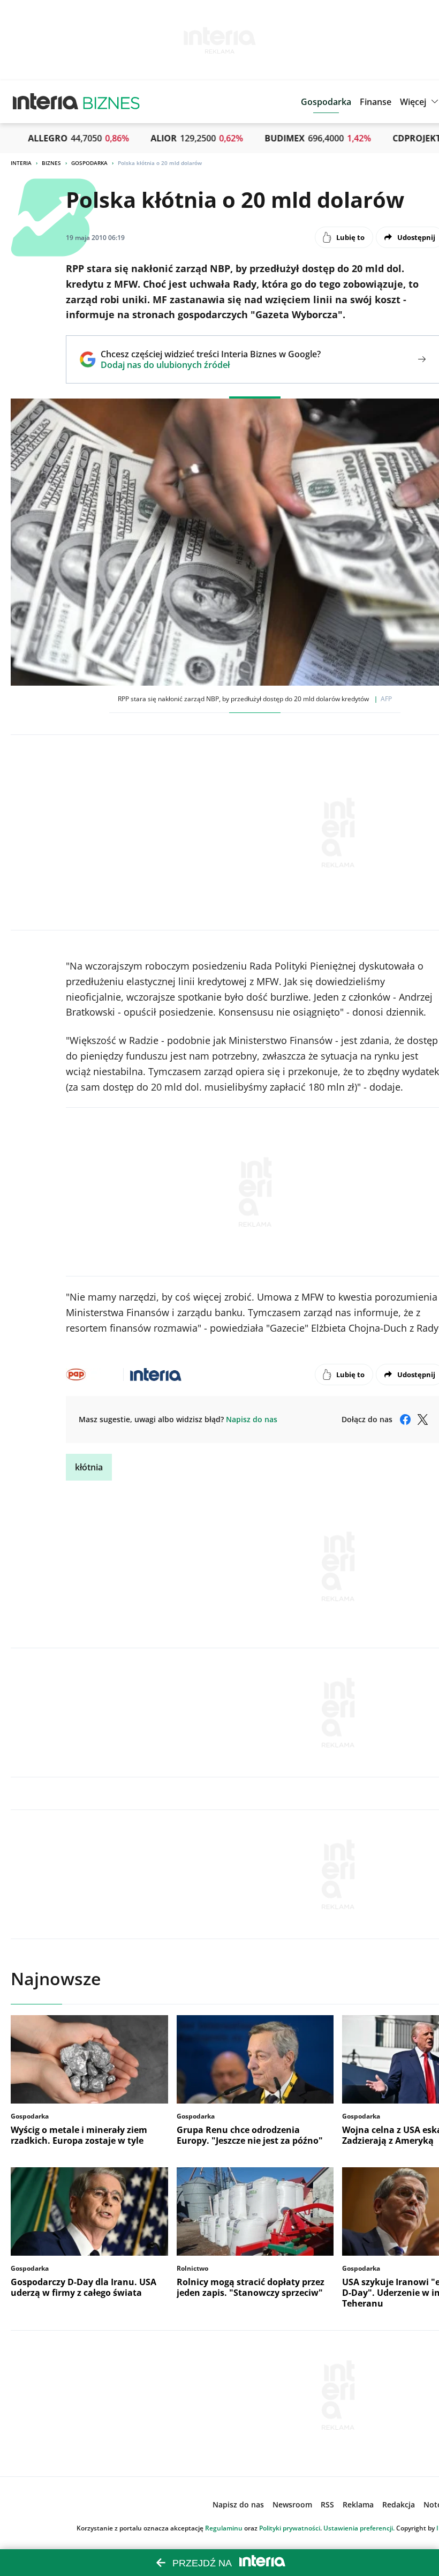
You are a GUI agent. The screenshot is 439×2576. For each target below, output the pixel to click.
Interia (21, 163)
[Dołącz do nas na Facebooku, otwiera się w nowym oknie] (405, 1420)
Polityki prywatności (290, 2528)
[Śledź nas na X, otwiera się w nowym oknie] (422, 1420)
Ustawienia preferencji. (359, 2528)
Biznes (51, 163)
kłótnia (89, 1467)
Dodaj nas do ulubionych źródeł (211, 365)
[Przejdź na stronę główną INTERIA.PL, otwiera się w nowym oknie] (46, 102)
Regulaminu (224, 2528)
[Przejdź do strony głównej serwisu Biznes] (111, 102)
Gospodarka (89, 163)
